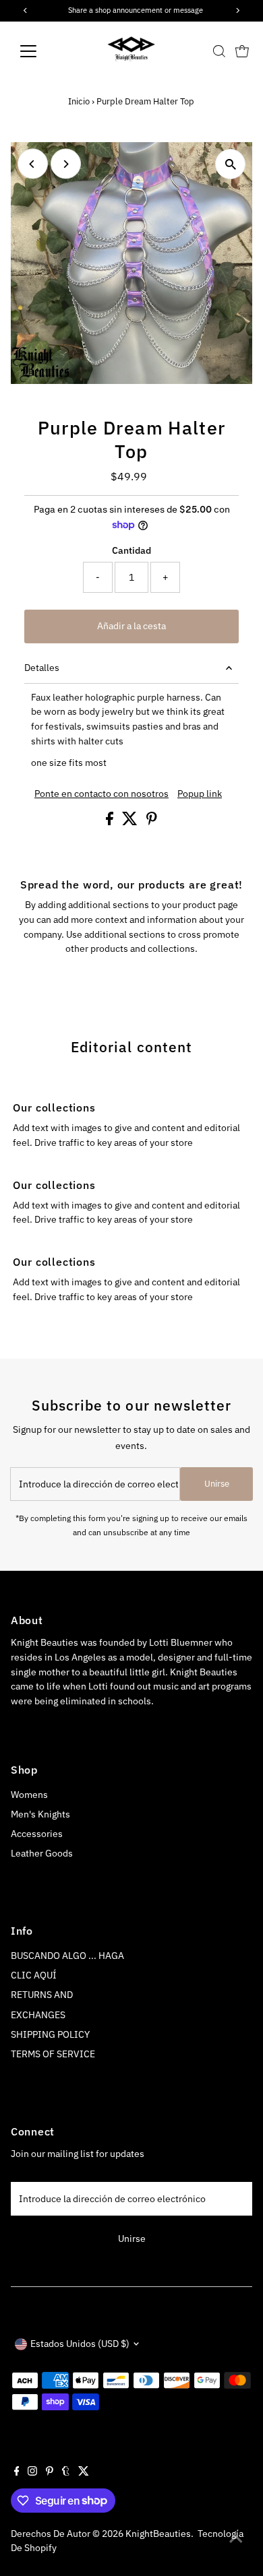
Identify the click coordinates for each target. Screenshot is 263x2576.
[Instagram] (32, 2472)
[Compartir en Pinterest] (152, 822)
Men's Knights (40, 1814)
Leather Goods (42, 1853)
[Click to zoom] (230, 164)
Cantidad (131, 550)
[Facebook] (17, 2472)
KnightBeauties (158, 2534)
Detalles (42, 668)
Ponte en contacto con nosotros (101, 794)
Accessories (37, 1834)
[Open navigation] (39, 51)
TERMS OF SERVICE (53, 2054)
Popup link (200, 794)
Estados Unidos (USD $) (80, 2344)
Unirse (217, 1484)
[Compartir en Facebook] (111, 822)
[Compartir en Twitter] (131, 822)
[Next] (66, 164)
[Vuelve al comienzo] (236, 2539)
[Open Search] (219, 51)
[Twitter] (84, 2472)
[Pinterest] (50, 2472)
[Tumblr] (66, 2472)
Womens (29, 1795)
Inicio (79, 101)
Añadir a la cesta (131, 626)
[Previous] (33, 164)
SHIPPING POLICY (50, 2034)
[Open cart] (242, 51)
